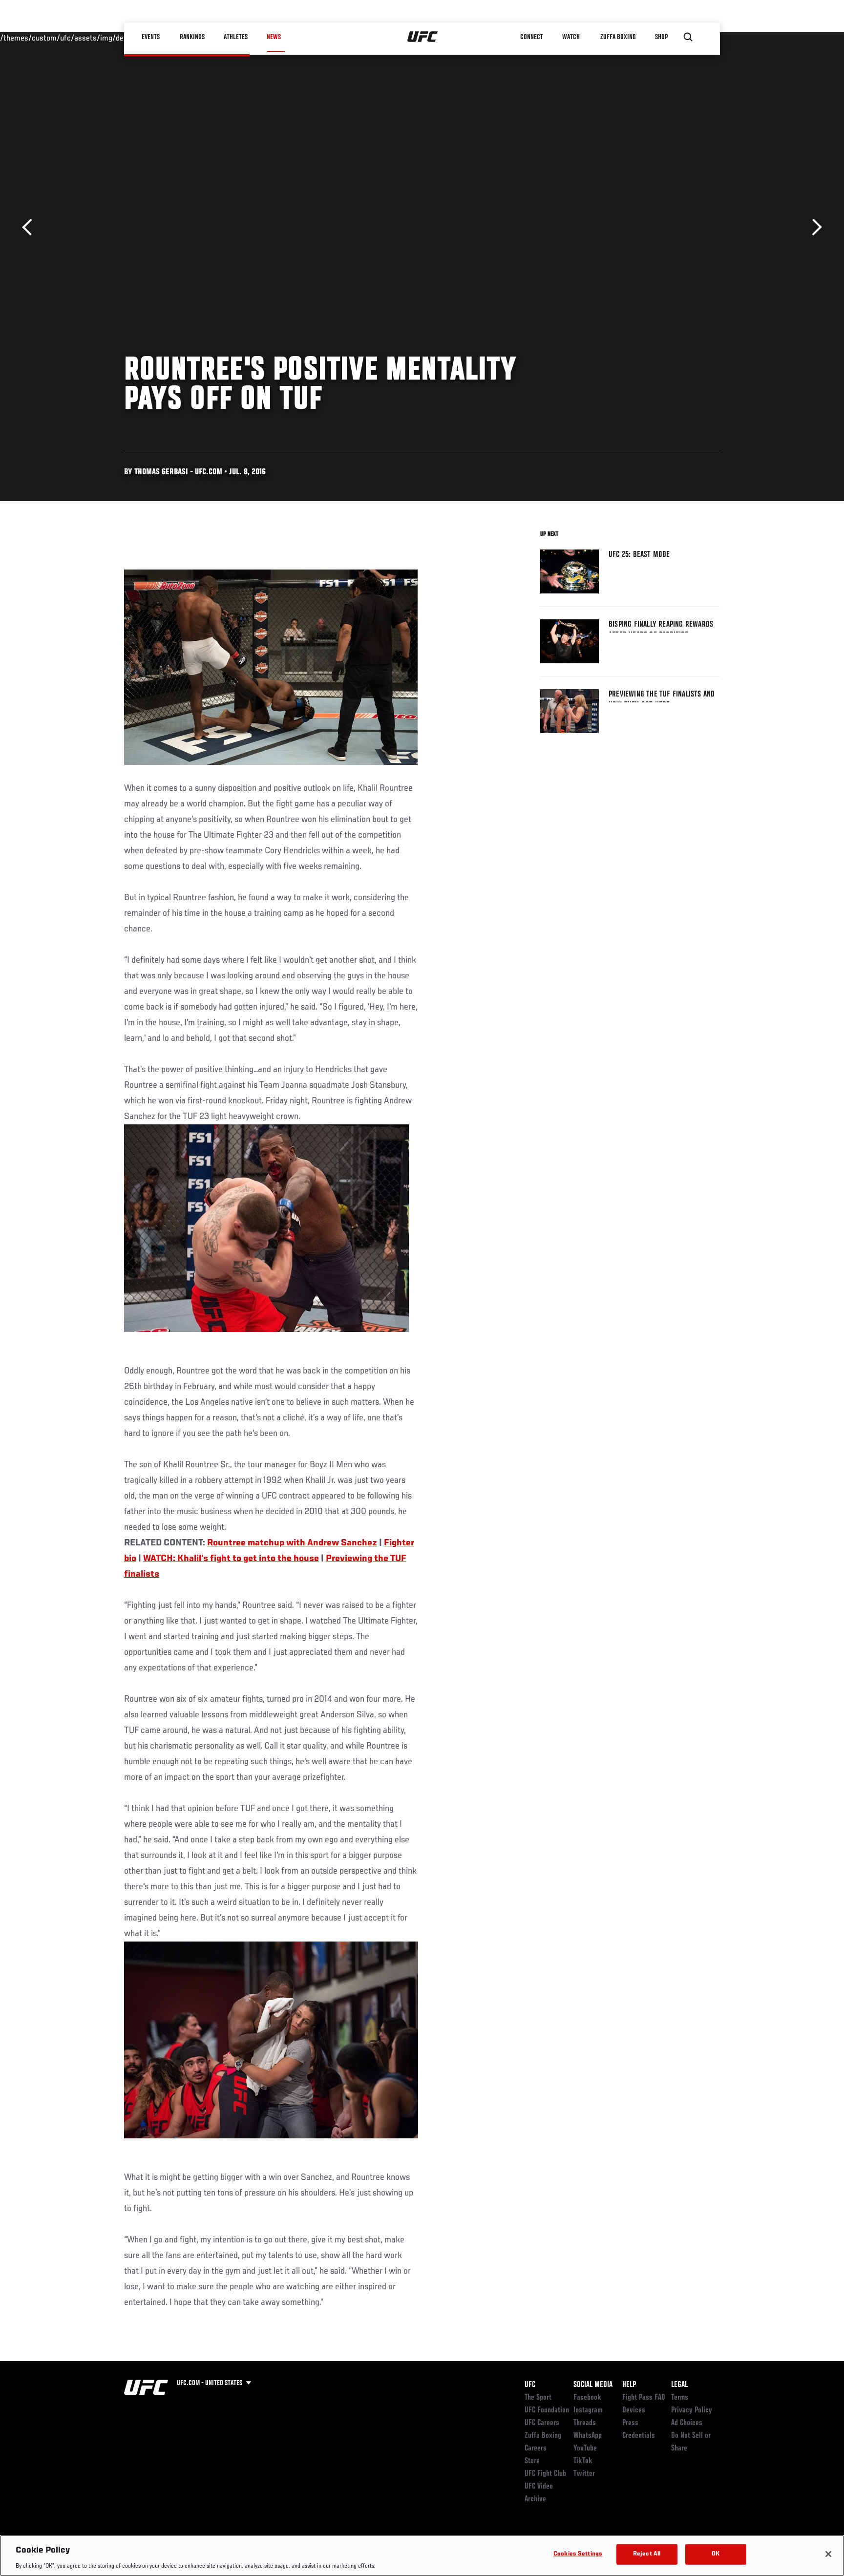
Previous (31, 227)
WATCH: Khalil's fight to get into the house (231, 1559)
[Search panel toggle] (688, 37)
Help (629, 2385)
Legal (679, 2385)
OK (716, 2554)
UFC (530, 2385)
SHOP (661, 37)
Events (151, 37)
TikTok (583, 2461)
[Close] (828, 2554)
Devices (634, 2410)
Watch (571, 37)
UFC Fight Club (545, 2474)
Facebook (587, 2398)
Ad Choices (687, 2423)
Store (532, 2461)
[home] (423, 37)
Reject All (647, 2554)
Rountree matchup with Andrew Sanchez (292, 1543)
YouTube (585, 2449)
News (274, 37)
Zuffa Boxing (618, 37)
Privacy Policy (692, 2410)
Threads (585, 2423)
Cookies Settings (578, 2554)
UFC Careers (542, 2423)
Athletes (236, 37)
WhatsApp (588, 2436)
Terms (680, 2398)
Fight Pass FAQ (644, 2398)
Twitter (584, 2474)
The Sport (538, 2398)
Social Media (593, 2385)
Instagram (588, 2410)
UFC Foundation (547, 2410)
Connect (532, 37)
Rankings (192, 37)
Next (813, 227)
